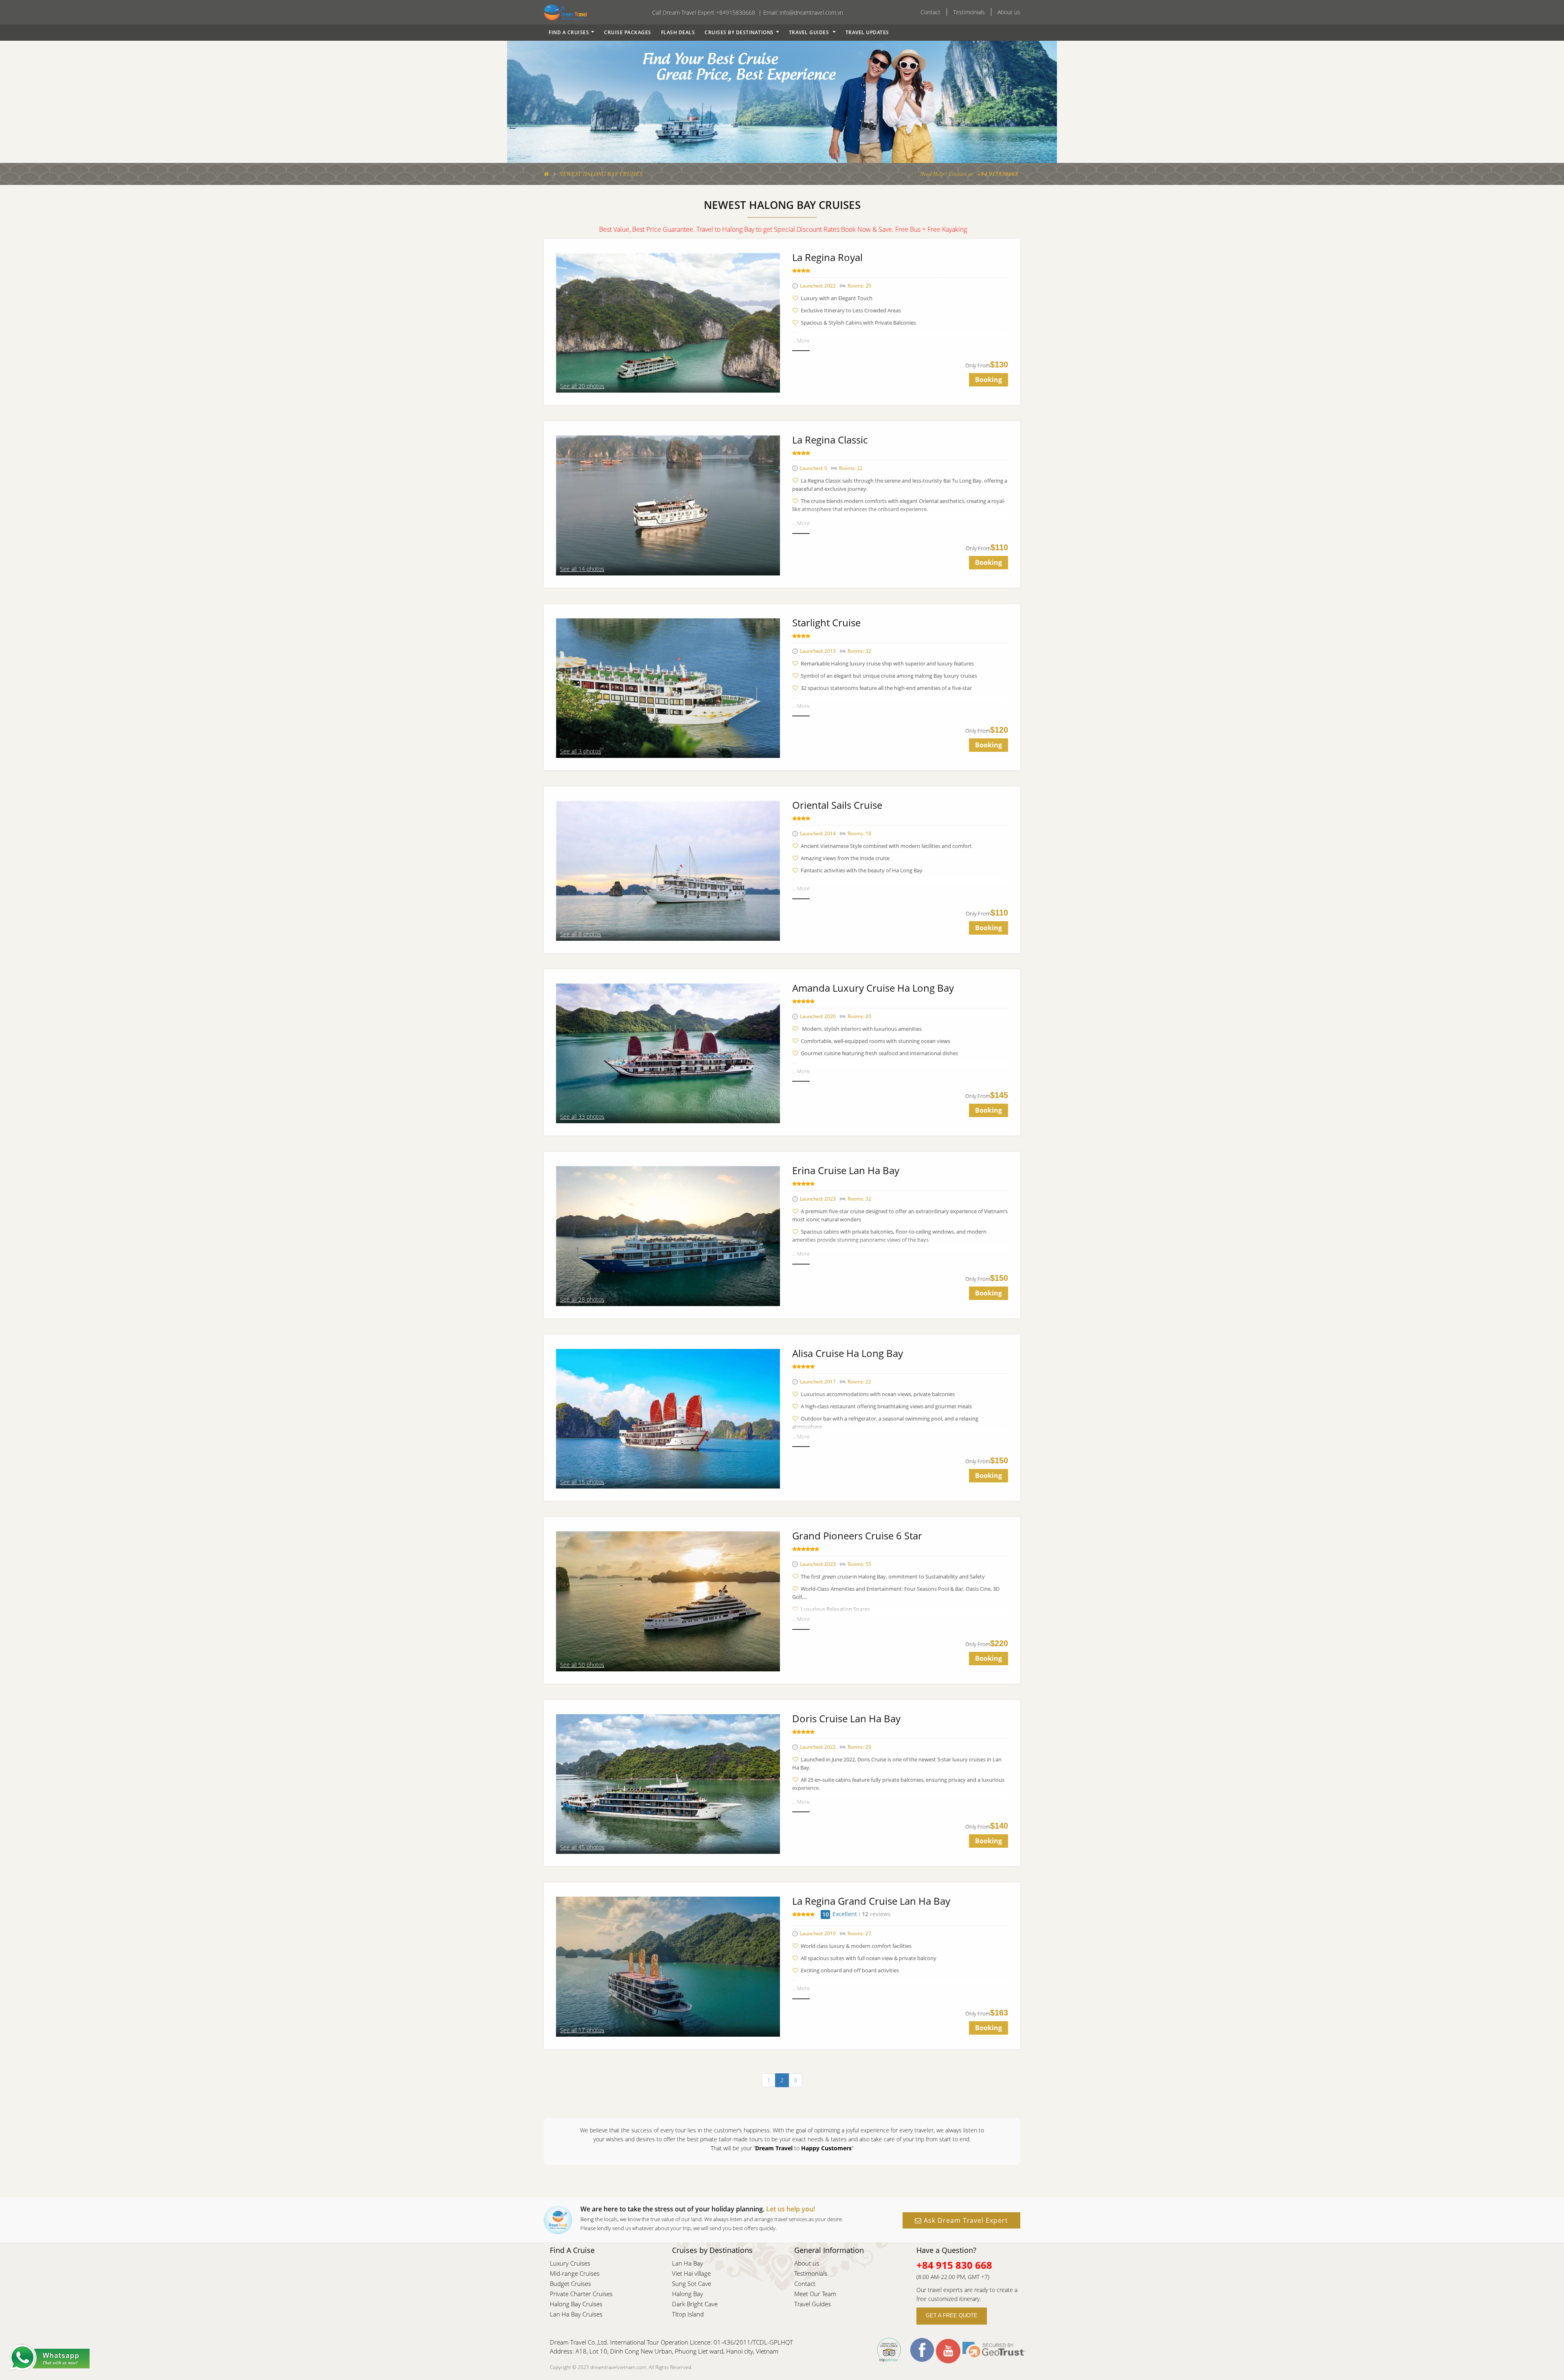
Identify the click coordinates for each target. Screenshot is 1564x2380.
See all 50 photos (582, 1665)
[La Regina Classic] (668, 505)
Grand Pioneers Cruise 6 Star (857, 1536)
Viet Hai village (691, 2273)
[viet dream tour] (546, 174)
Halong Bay (688, 2294)
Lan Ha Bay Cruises (576, 2314)
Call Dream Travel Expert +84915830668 (704, 12)
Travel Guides (813, 2304)
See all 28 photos (582, 1299)
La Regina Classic (830, 440)
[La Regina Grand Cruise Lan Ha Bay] (668, 1966)
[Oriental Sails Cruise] (668, 870)
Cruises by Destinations (739, 32)
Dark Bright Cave (695, 2304)
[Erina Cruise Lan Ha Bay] (668, 1235)
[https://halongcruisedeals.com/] (566, 12)
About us (1009, 12)
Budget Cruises (570, 2283)
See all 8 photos (581, 934)
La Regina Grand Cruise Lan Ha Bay (871, 1901)
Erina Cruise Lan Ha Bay (846, 1170)
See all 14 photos (582, 569)
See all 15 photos (582, 1482)
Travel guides (810, 32)
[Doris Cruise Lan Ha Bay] (668, 1783)
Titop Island (688, 2314)
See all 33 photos (582, 1116)
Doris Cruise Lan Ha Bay (846, 1718)
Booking (988, 380)
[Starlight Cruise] (668, 687)
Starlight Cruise (826, 622)
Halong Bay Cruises (576, 2304)
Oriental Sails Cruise (837, 805)
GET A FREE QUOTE (952, 2316)
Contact (930, 12)
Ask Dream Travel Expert (965, 2220)
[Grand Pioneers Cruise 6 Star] (668, 1601)
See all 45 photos (582, 1847)
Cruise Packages (628, 32)
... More (801, 340)
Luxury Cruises (570, 2263)
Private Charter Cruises (581, 2294)
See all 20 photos (582, 386)
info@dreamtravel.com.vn (811, 12)
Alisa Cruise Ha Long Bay (848, 1353)
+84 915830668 (998, 174)
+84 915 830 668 (954, 2265)
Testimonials (969, 12)
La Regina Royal (827, 257)
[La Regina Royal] (668, 322)
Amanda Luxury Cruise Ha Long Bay (873, 988)
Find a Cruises (569, 32)
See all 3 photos (581, 751)
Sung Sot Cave (692, 2283)
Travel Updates (867, 32)
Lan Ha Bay (688, 2263)
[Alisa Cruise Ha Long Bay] (668, 1418)
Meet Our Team (815, 2294)
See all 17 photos (582, 2030)
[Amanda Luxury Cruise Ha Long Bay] (668, 1053)
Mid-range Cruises (575, 2273)
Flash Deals (678, 32)
